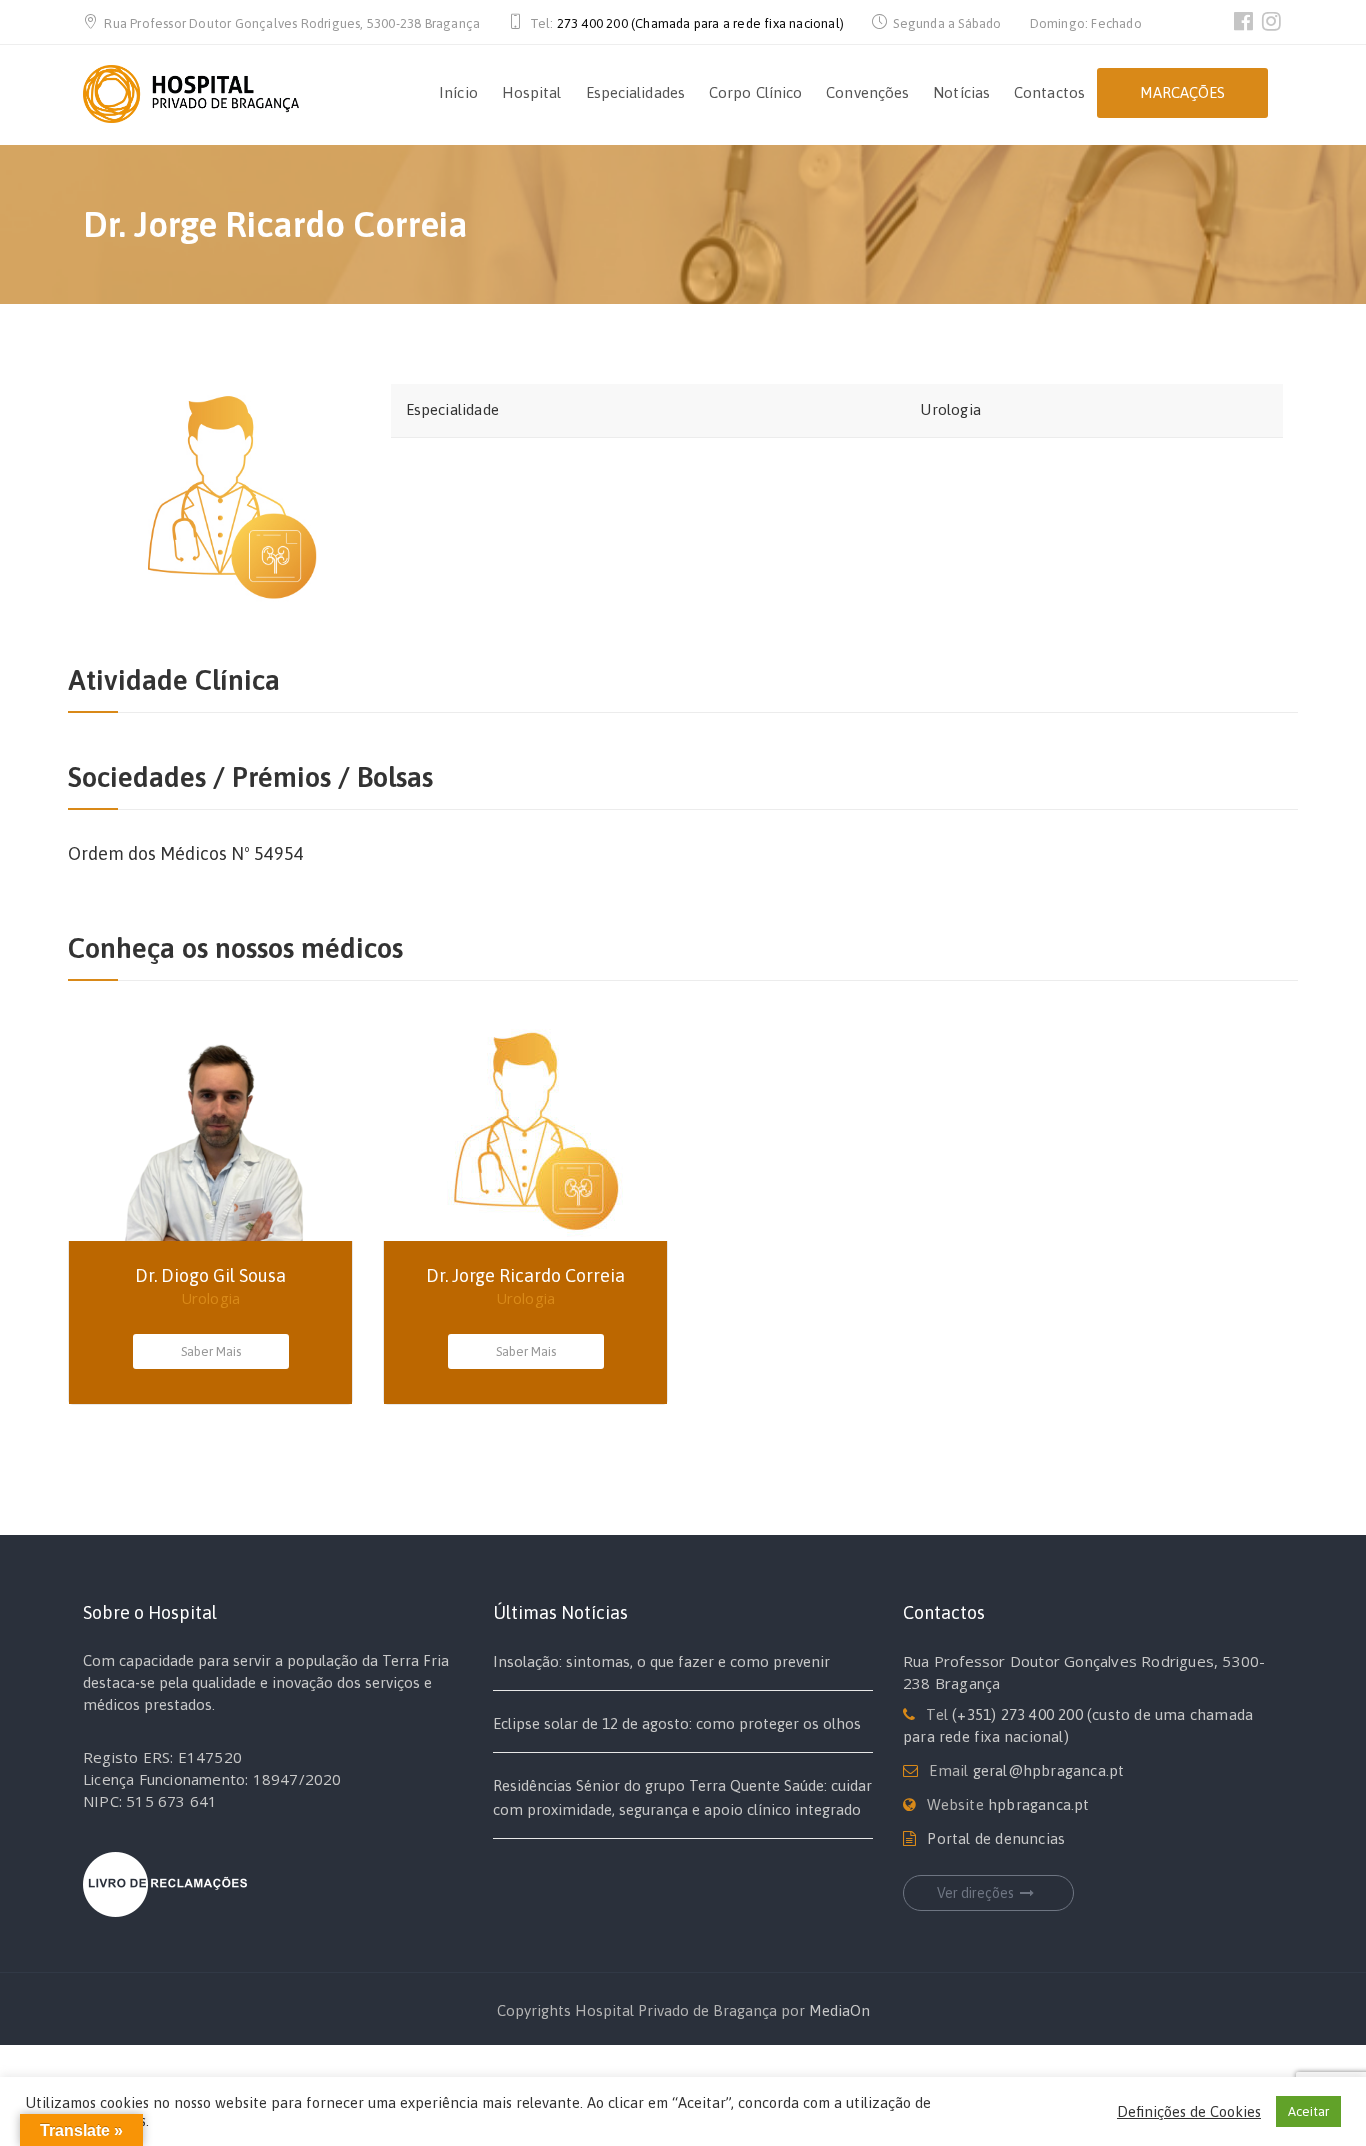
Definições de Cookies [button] (1189, 2111)
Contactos (1049, 92)
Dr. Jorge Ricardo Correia (525, 1275)
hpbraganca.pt (1039, 1804)
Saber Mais (211, 1351)
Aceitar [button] (1308, 2111)
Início (458, 92)
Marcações (1183, 92)
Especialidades (635, 92)
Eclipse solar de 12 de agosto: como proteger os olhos (677, 1723)
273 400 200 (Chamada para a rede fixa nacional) (700, 23)
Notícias (961, 92)
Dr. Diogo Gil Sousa (210, 1275)
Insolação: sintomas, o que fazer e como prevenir (661, 1661)
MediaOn (839, 2010)
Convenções (867, 92)
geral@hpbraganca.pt (1049, 1770)
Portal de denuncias (996, 1838)
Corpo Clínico (755, 92)
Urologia (950, 409)
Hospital (532, 92)
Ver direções (975, 1893)
